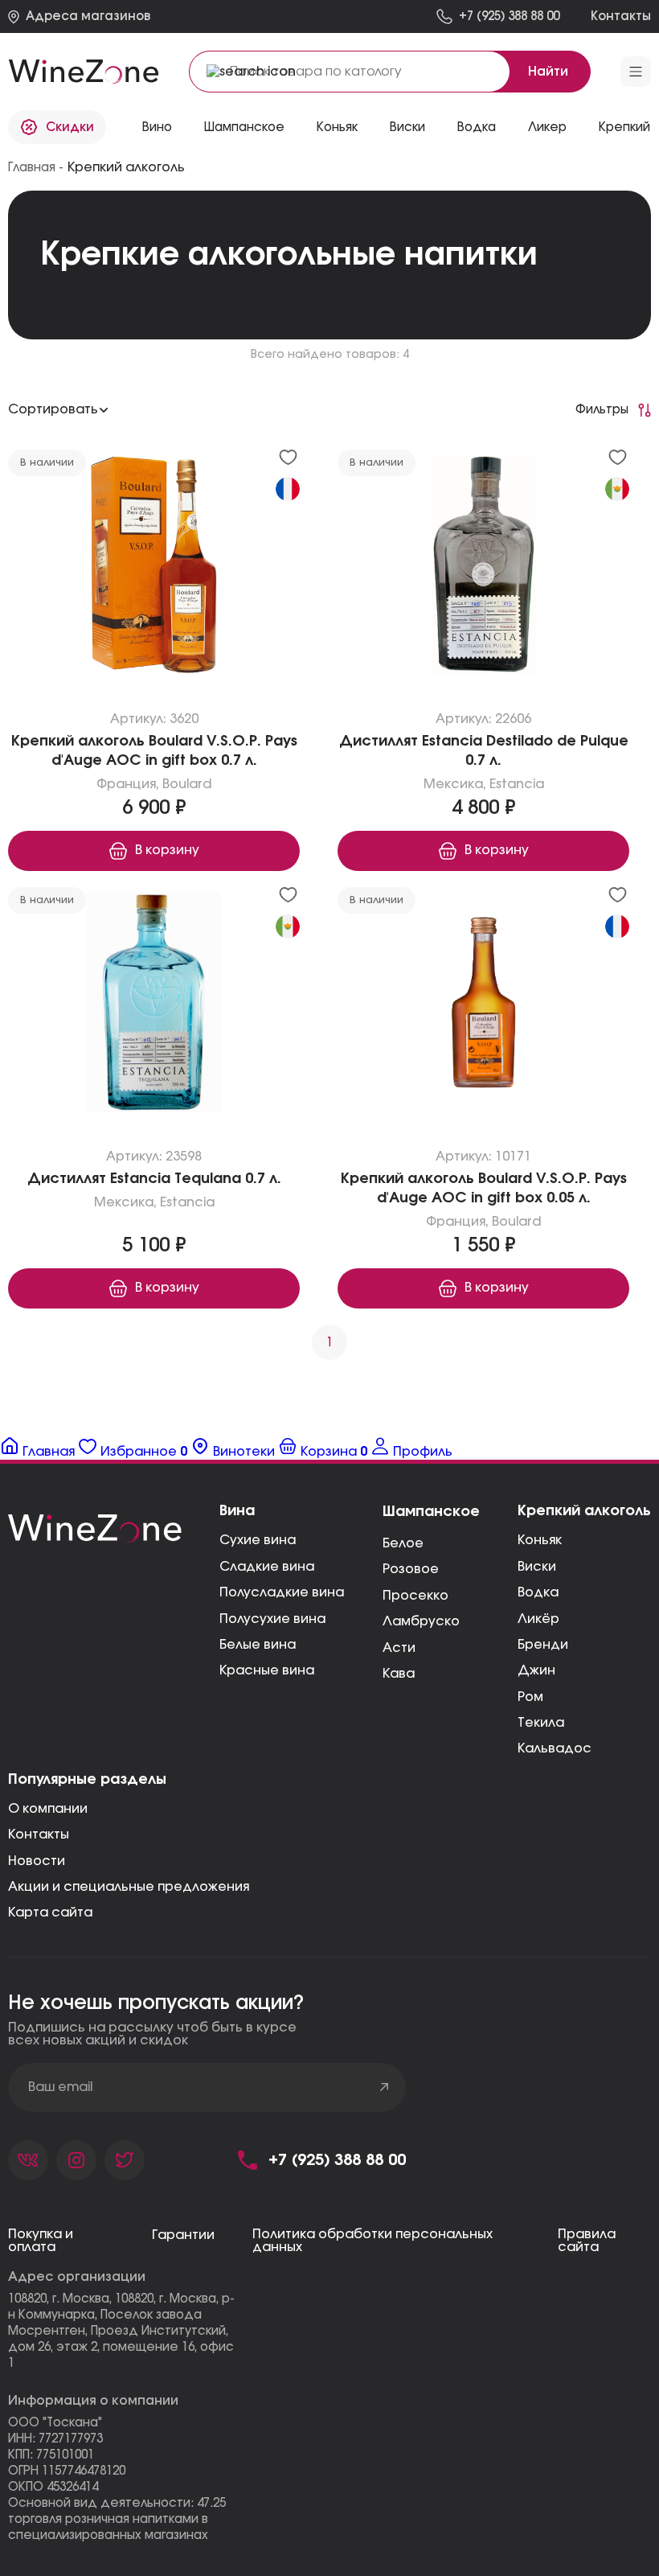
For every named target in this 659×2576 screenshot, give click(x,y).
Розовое (411, 1569)
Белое (403, 1543)
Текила (541, 1723)
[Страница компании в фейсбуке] (76, 2160)
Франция (126, 784)
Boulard (187, 784)
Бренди (543, 1645)
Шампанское (244, 127)
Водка (538, 1592)
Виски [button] (407, 127)
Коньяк (337, 127)
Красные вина (267, 1670)
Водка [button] (477, 127)
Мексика (453, 784)
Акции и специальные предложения (129, 1887)
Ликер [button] (547, 127)
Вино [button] (157, 127)
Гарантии (183, 2235)
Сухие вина (258, 1540)
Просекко (415, 1596)
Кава (399, 1674)
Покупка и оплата (41, 2241)
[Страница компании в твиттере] (125, 2160)
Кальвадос (555, 1748)
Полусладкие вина (282, 1592)
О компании (48, 1809)
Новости (37, 1861)
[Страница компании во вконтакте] (28, 2160)
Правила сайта (587, 2241)
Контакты (39, 1834)
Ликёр (538, 1619)
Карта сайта (50, 1912)
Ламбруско (421, 1621)
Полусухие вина (272, 1619)
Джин (536, 1670)
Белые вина (258, 1645)
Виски (537, 1567)
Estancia (517, 784)
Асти (399, 1648)
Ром (530, 1697)
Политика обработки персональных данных (372, 2241)
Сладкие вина (267, 1567)
